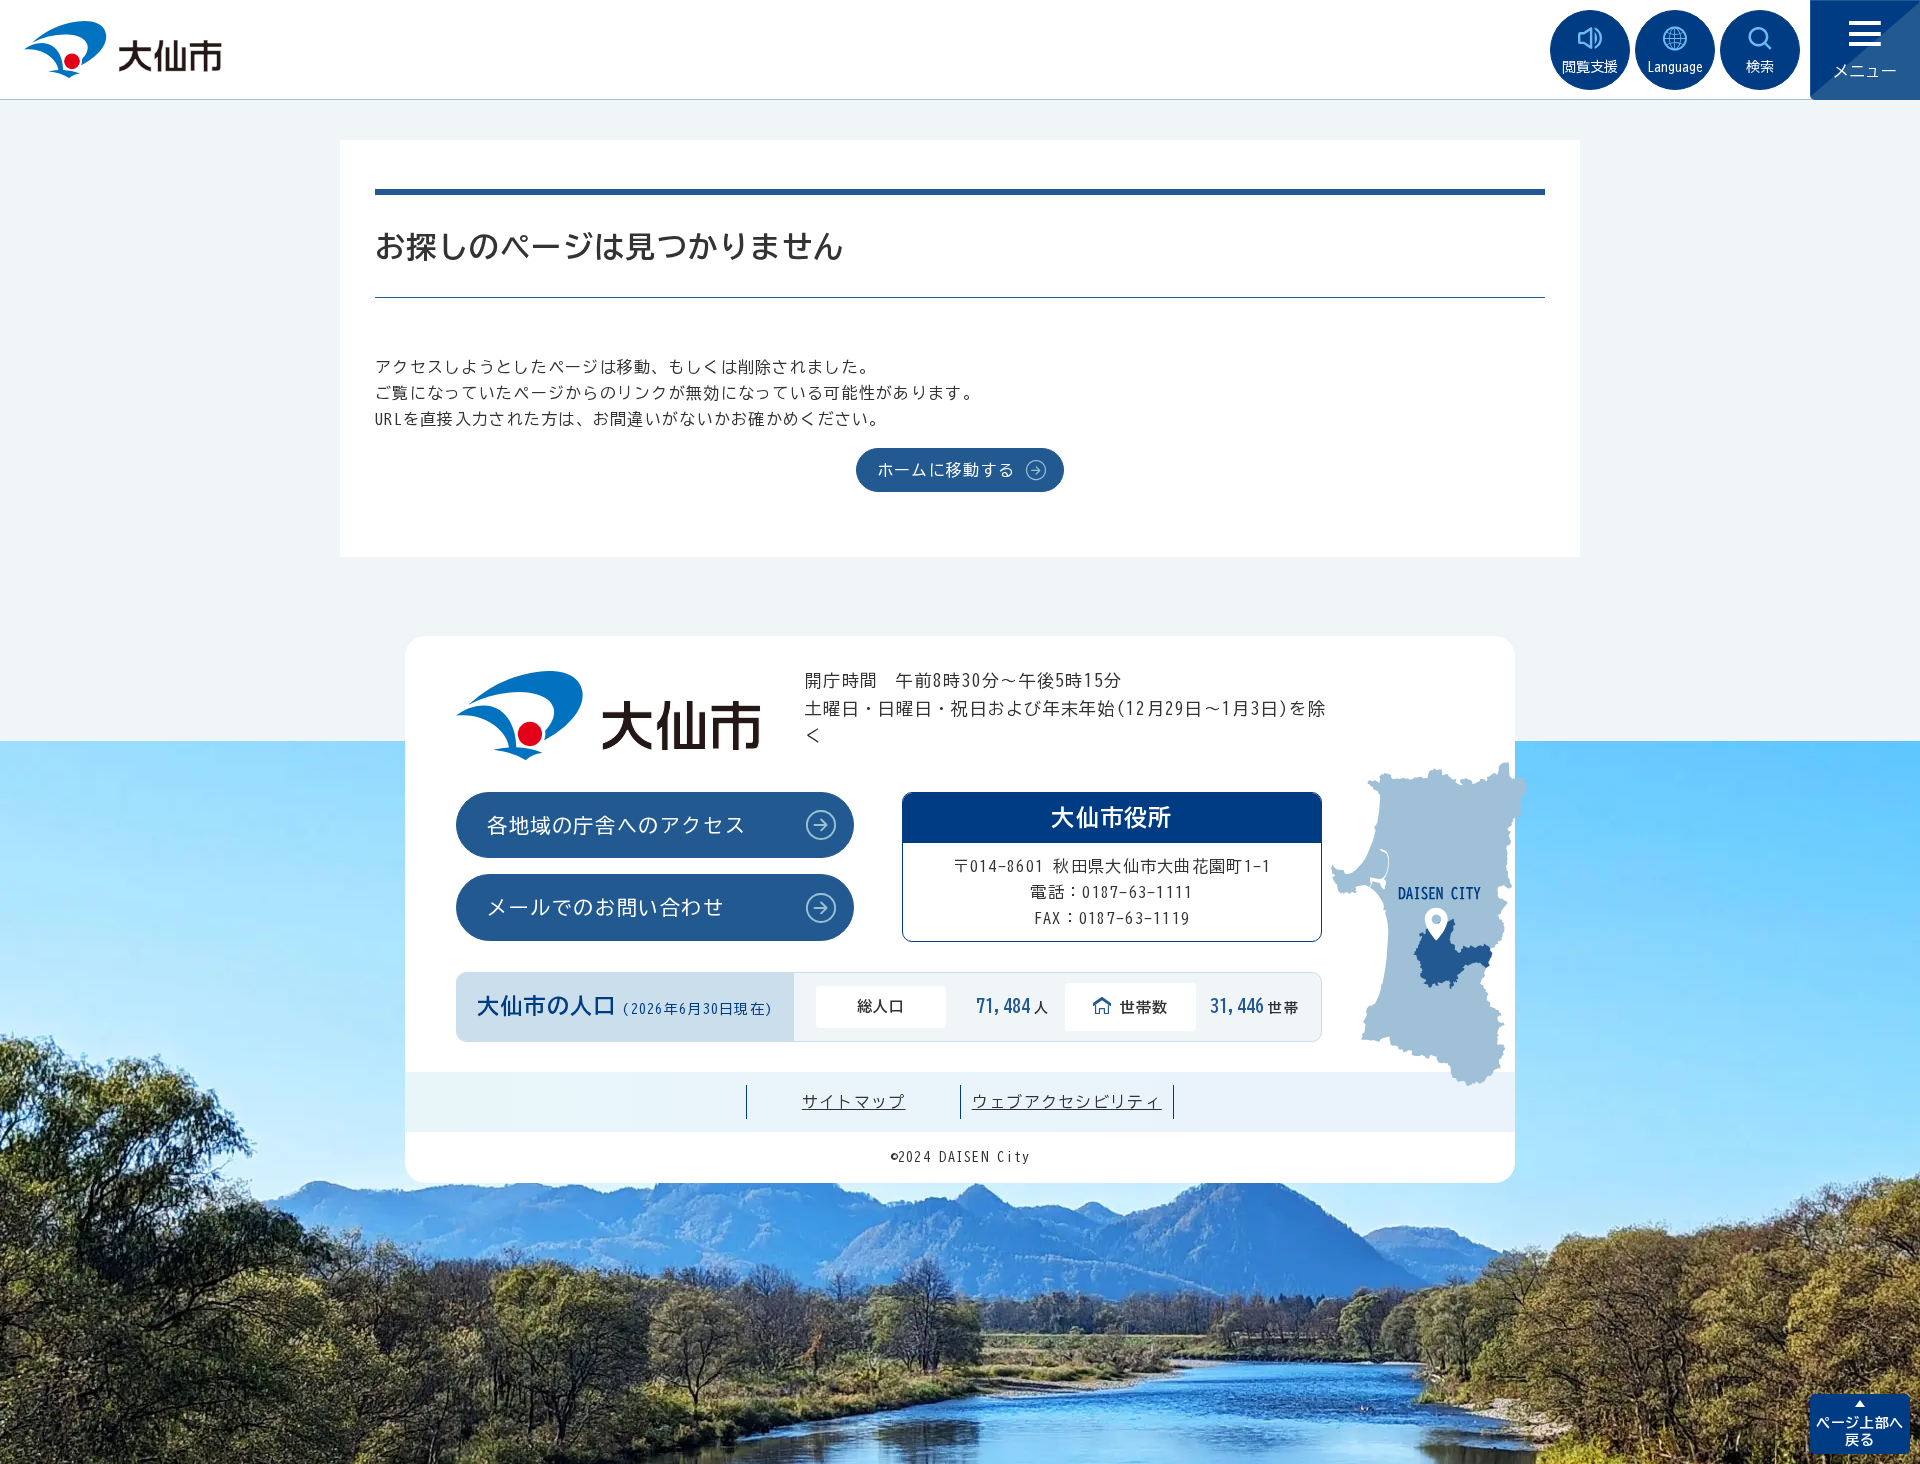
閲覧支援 (1590, 67)
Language (1675, 67)
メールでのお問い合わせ (606, 907)
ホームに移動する (946, 470)
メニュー (1865, 71)
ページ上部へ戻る (1859, 1431)
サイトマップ (854, 1102)
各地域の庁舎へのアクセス (616, 825)
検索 (1760, 67)
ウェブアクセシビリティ (1067, 1102)
